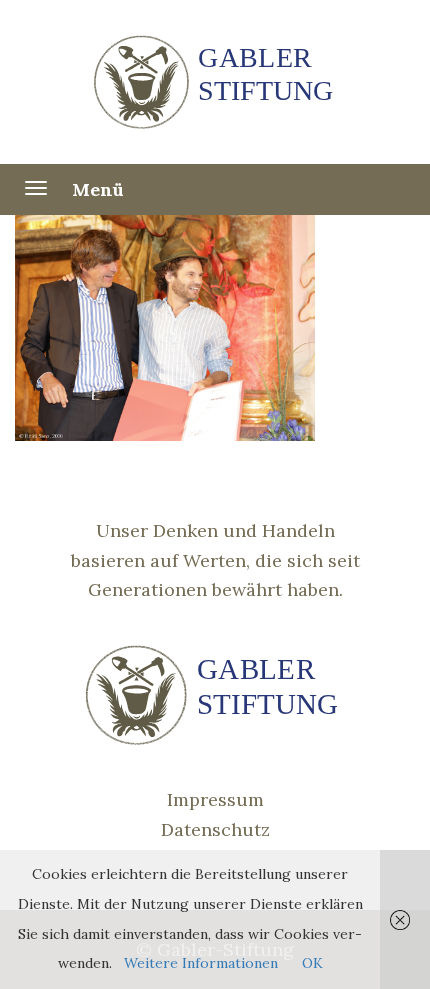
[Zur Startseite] (215, 82)
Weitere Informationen (201, 963)
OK (312, 963)
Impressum (215, 799)
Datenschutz (215, 829)
